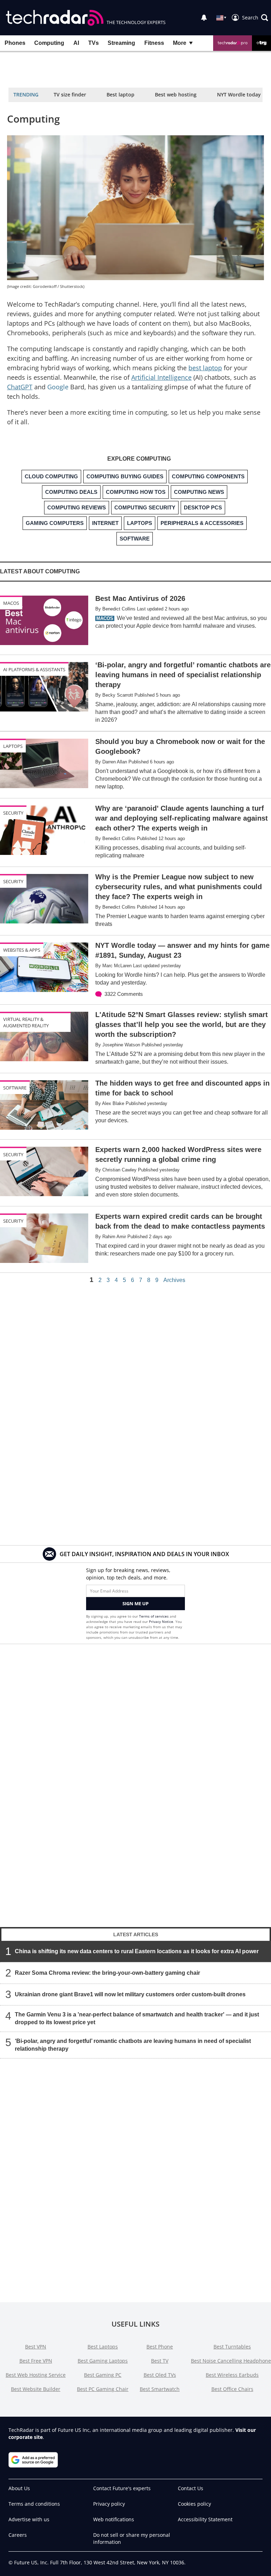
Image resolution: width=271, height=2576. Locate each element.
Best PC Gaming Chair (103, 2389)
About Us (19, 2488)
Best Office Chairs (232, 2389)
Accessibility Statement (205, 2519)
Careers (18, 2535)
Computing (49, 43)
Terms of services (154, 1616)
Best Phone (160, 2347)
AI (76, 43)
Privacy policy (109, 2504)
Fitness (154, 43)
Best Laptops (103, 2347)
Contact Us (191, 2488)
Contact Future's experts (122, 2488)
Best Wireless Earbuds (232, 2375)
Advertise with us (29, 2519)
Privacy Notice (161, 1621)
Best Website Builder (36, 2389)
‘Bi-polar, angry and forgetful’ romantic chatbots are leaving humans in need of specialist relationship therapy (133, 2045)
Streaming (121, 43)
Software (15, 1088)
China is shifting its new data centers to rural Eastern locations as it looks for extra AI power (137, 1951)
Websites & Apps (22, 950)
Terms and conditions (34, 2504)
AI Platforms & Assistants (34, 669)
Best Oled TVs (160, 2375)
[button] (255, 18)
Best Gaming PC (103, 2375)
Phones (15, 43)
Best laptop (121, 94)
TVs (94, 43)
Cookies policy (194, 2504)
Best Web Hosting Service (36, 2375)
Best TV (160, 2361)
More (180, 43)
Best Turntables (232, 2347)
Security (13, 813)
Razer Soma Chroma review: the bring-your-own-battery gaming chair (107, 1973)
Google (58, 387)
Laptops (13, 746)
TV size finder (70, 94)
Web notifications (114, 2519)
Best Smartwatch (160, 2389)
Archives (174, 1280)
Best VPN (36, 2347)
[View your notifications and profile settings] (204, 18)
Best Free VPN (36, 2361)
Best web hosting (176, 94)
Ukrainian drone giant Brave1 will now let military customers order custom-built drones (130, 1994)
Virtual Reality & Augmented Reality (26, 1022)
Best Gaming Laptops (103, 2361)
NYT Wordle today (239, 94)
